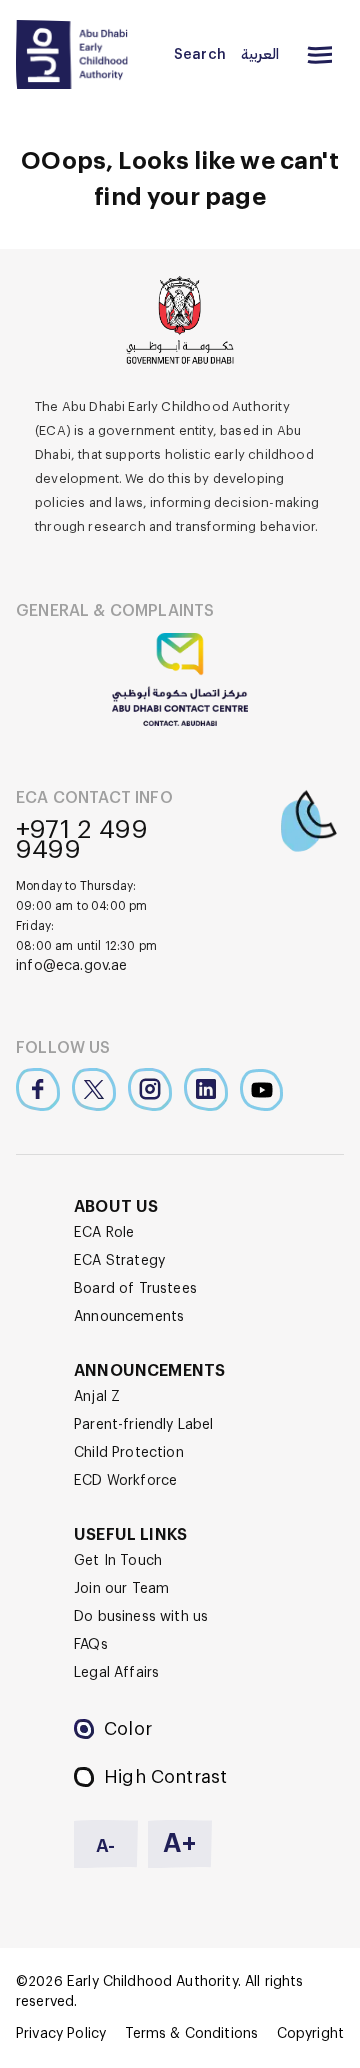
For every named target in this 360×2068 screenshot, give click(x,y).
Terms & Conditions (192, 2034)
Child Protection (129, 1453)
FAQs (91, 1645)
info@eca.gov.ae (72, 966)
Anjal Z (97, 1397)
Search (200, 55)
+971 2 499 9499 (82, 840)
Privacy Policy (61, 2034)
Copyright (310, 2034)
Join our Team (121, 1589)
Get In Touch (118, 1561)
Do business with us (141, 1617)
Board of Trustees (135, 1289)
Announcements (129, 1317)
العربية (260, 55)
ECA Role (104, 1233)
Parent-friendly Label (144, 1425)
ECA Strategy (119, 1261)
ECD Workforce (125, 1481)
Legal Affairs (116, 1673)
